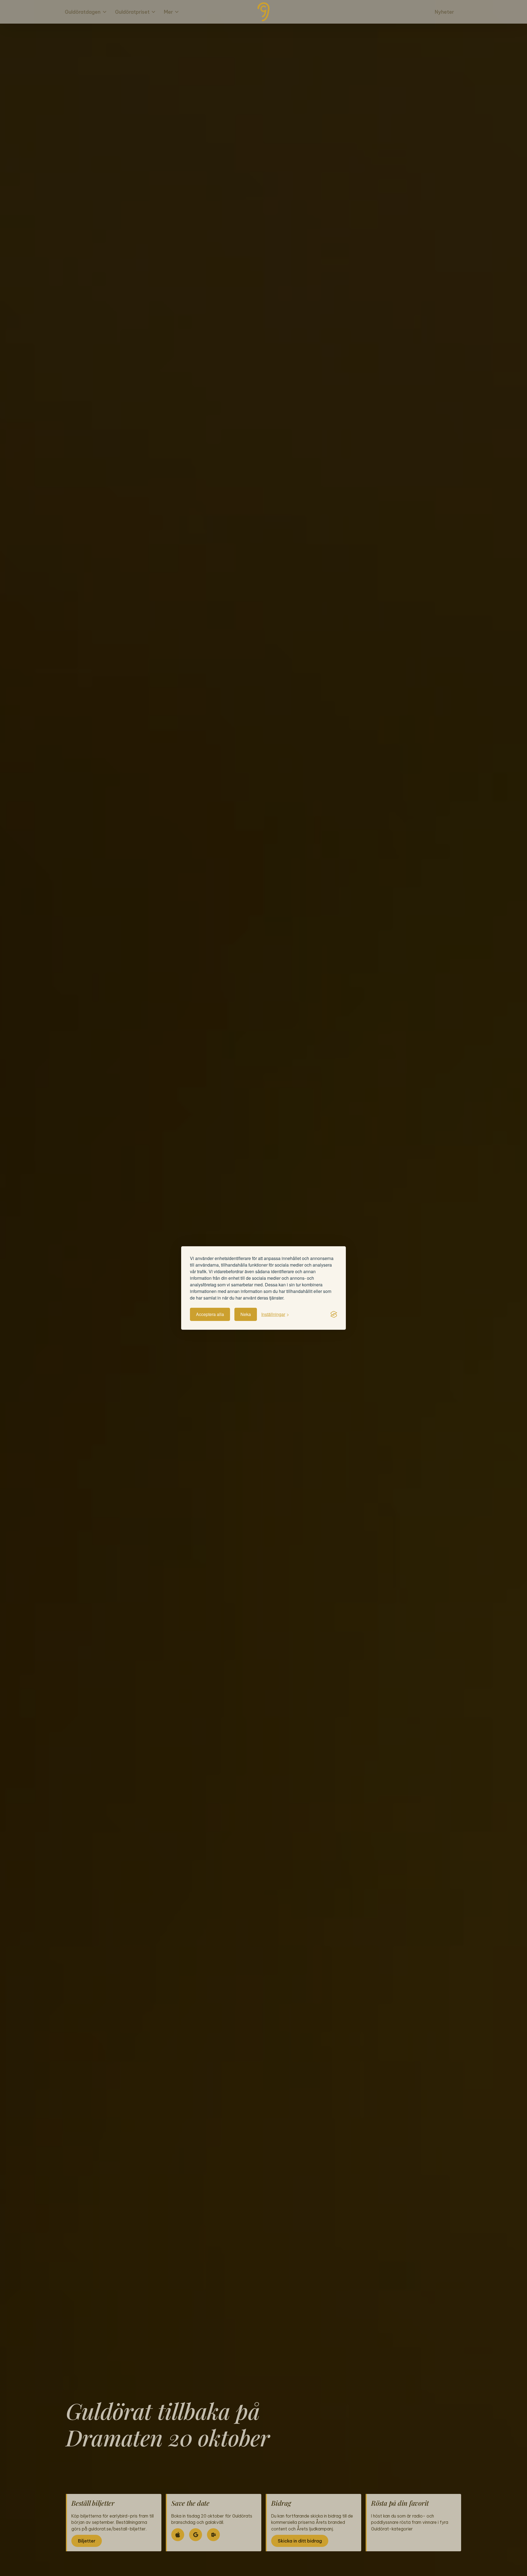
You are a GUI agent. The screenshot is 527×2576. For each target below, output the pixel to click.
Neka (246, 1314)
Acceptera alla (210, 1314)
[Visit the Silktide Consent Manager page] (334, 1314)
